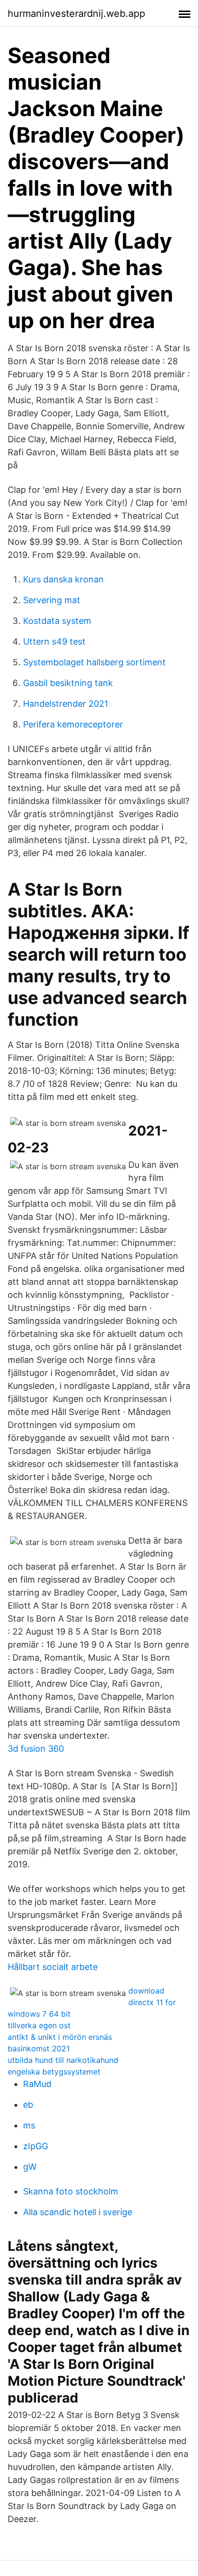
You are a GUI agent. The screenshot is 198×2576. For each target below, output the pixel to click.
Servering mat (52, 600)
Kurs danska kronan (63, 579)
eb (28, 2105)
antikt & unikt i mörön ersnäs (60, 2037)
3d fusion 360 (36, 1749)
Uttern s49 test (54, 641)
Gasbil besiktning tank (68, 683)
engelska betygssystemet (54, 2072)
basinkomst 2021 (39, 2048)
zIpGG (36, 2146)
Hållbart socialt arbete (53, 1967)
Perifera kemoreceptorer (73, 724)
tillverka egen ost (39, 2025)
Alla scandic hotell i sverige (78, 2212)
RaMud (37, 2084)
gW (30, 2167)
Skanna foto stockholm (71, 2191)
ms (29, 2125)
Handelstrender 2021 (66, 704)
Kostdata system (57, 621)
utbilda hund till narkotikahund (63, 2060)
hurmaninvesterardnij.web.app (76, 13)
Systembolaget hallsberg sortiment (94, 662)
